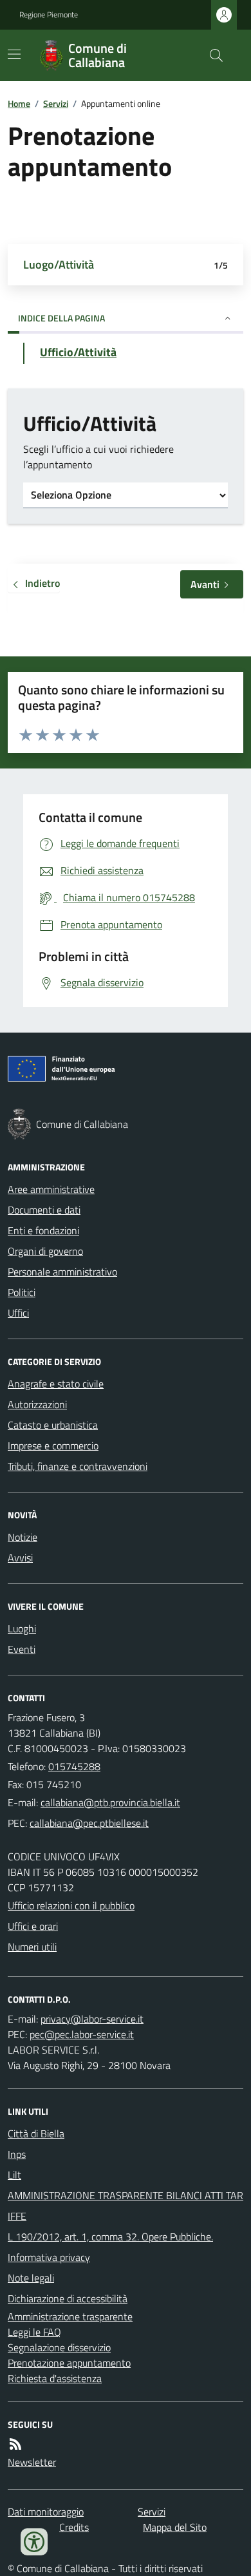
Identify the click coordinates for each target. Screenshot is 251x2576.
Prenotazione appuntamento (69, 2363)
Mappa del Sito (175, 2527)
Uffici (18, 1313)
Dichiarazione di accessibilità (68, 2298)
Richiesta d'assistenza (55, 2378)
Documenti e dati (44, 1210)
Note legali (31, 2278)
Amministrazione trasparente (70, 2316)
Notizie (23, 1537)
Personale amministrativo (62, 1272)
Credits (74, 2527)
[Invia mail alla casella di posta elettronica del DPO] (92, 2019)
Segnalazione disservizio (59, 2347)
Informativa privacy (49, 2257)
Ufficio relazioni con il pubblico (71, 1905)
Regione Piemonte (49, 15)
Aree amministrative (51, 1189)
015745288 (74, 1766)
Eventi (22, 1649)
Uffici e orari (33, 1926)
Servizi (56, 103)
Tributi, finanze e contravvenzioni (78, 1466)
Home (19, 103)
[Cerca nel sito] (211, 55)
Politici (22, 1292)
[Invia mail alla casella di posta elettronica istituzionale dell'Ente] (110, 1802)
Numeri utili (32, 1947)
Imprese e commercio (53, 1445)
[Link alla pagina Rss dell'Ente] (15, 2444)
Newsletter (32, 2462)
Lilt (14, 2175)
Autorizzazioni (37, 1404)
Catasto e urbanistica (53, 1425)
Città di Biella (36, 2133)
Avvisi (20, 1558)
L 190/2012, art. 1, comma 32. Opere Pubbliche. (110, 2237)
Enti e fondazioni (43, 1230)
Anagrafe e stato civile (56, 1384)
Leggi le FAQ (34, 2332)
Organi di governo (45, 1251)
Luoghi (22, 1628)
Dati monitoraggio (46, 2512)
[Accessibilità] (34, 2542)
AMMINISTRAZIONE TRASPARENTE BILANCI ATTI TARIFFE (126, 2206)
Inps (17, 2154)
